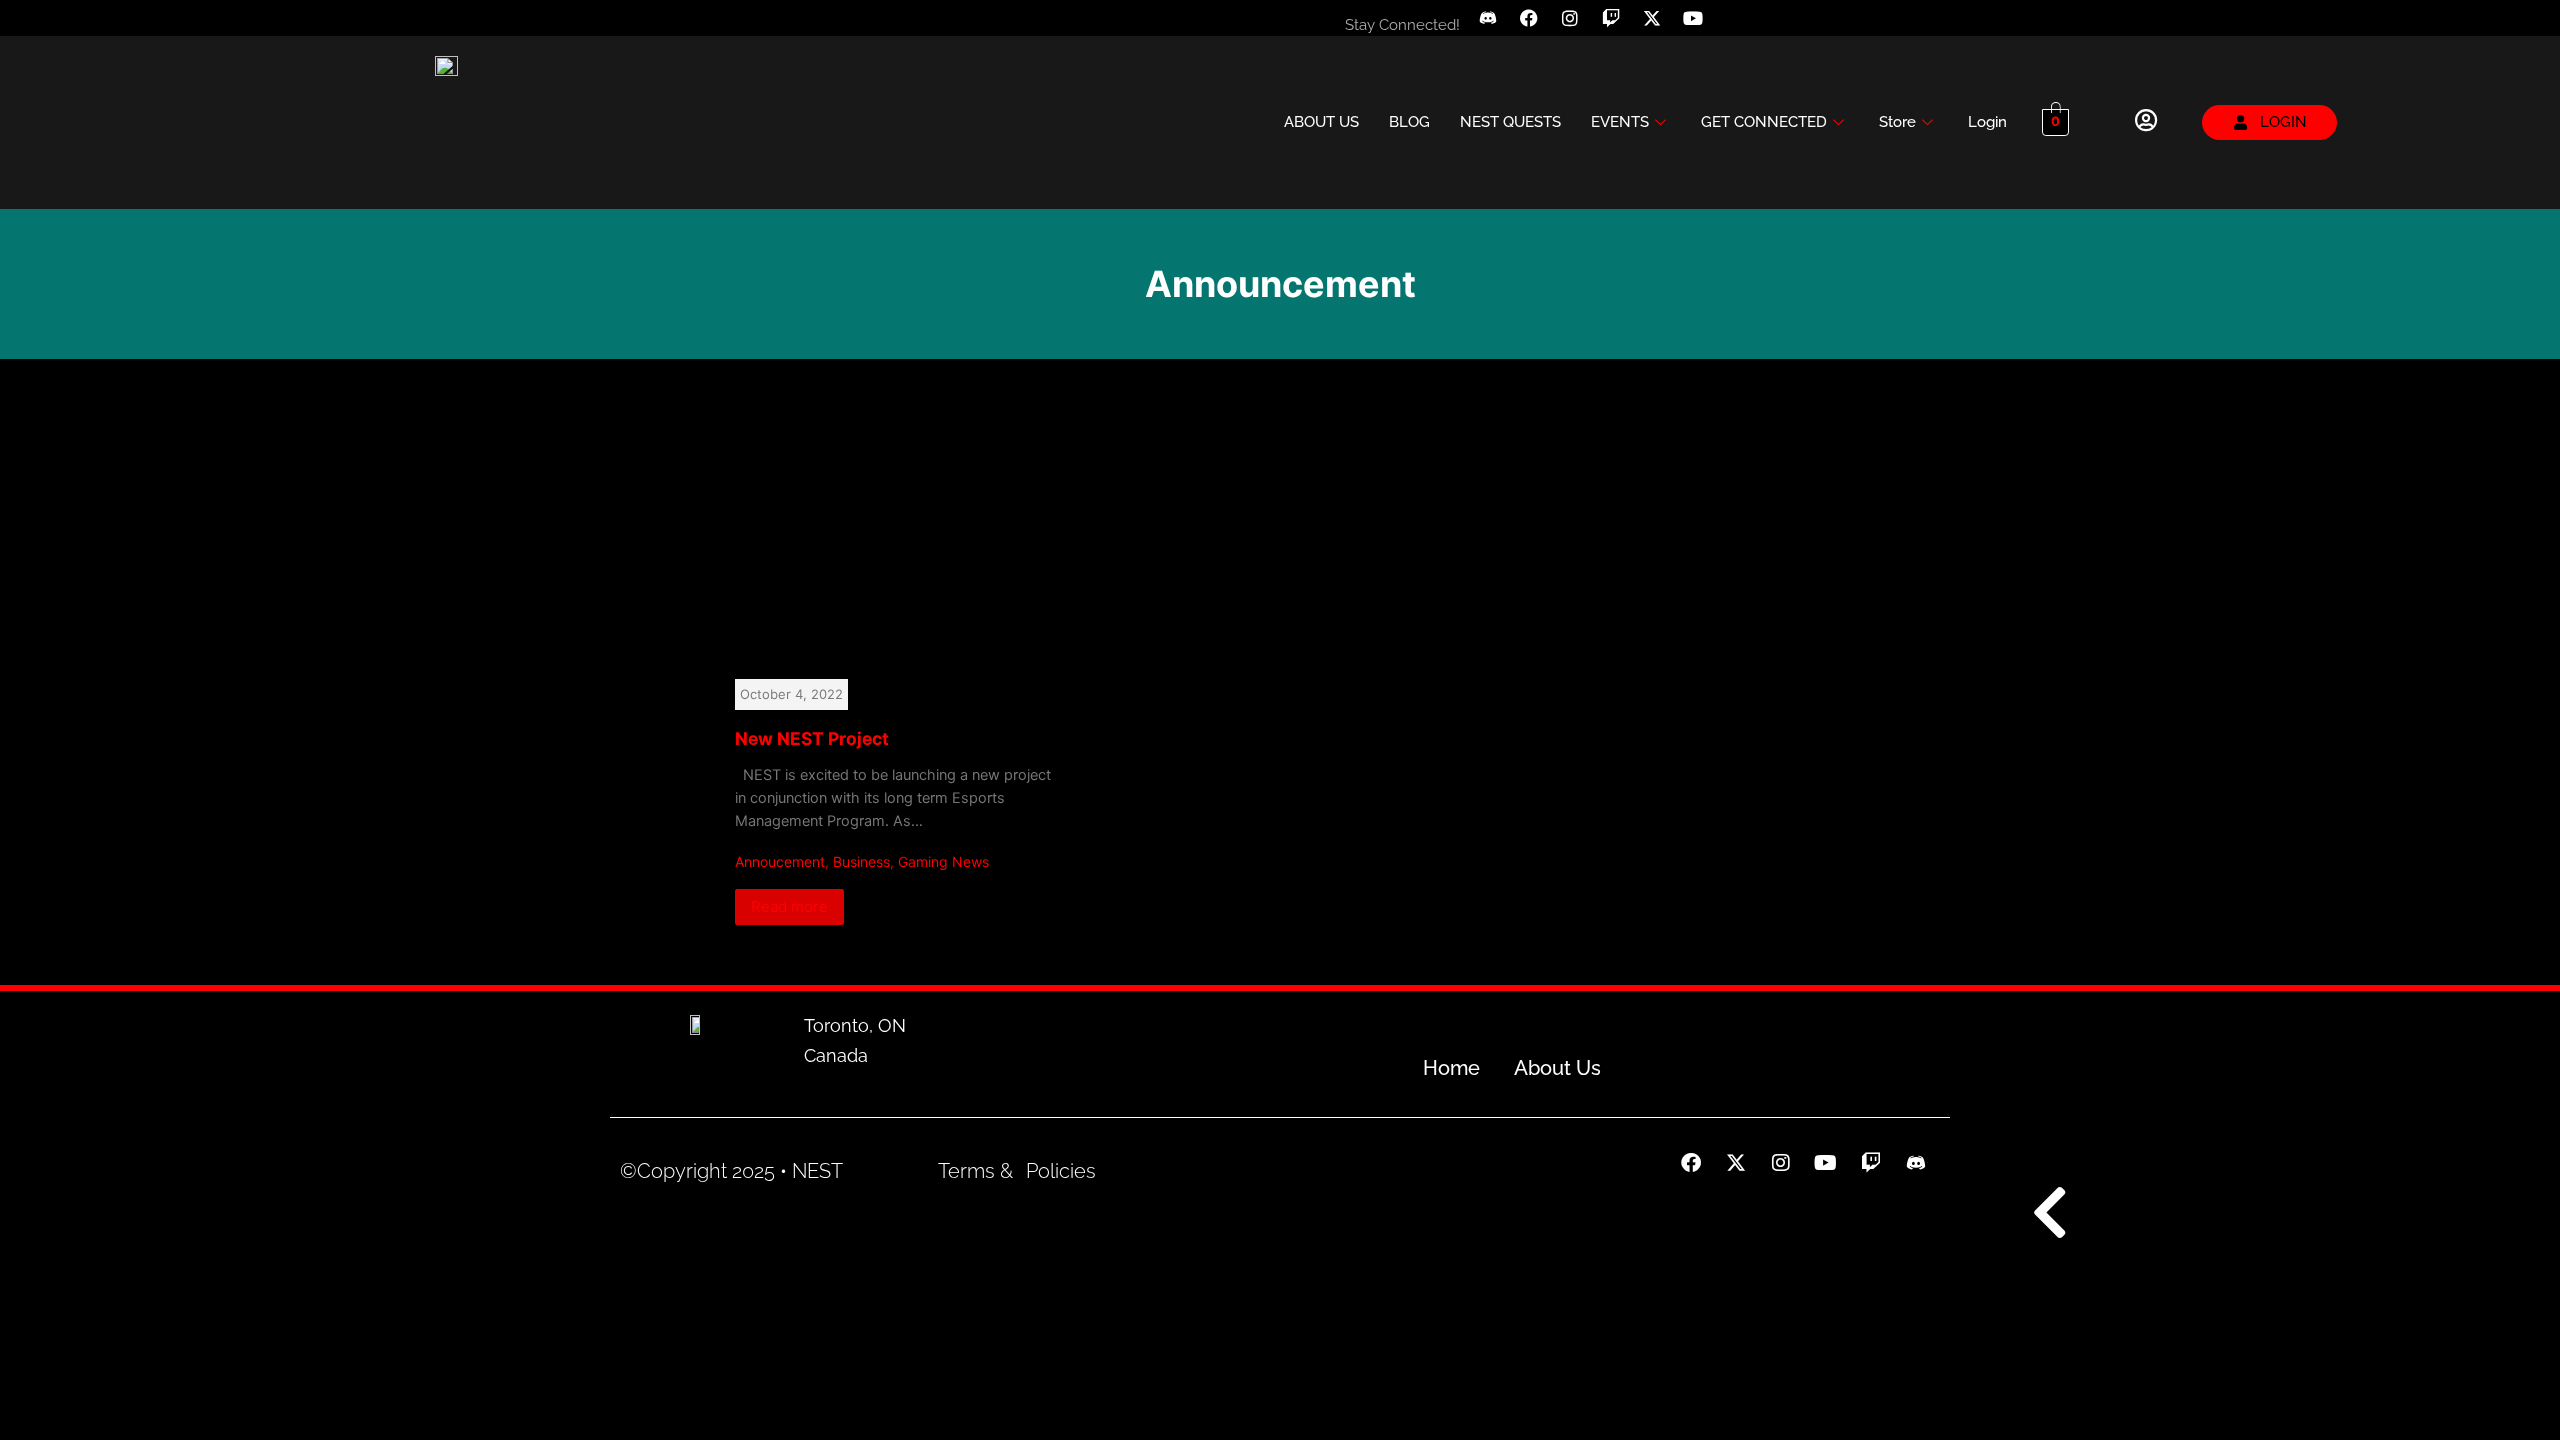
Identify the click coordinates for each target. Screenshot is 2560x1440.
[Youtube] (1693, 18)
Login (1987, 97)
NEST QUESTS (1510, 97)
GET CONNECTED (1764, 97)
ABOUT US (1321, 97)
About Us (1557, 1070)
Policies (1061, 1173)
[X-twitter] (1652, 18)
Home (1451, 1070)
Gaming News (943, 812)
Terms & (975, 1173)
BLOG (1409, 97)
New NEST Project (812, 688)
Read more (789, 856)
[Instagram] (1570, 18)
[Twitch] (1611, 18)
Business (861, 812)
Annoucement (780, 812)
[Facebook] (1529, 18)
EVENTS (1620, 97)
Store (1897, 97)
